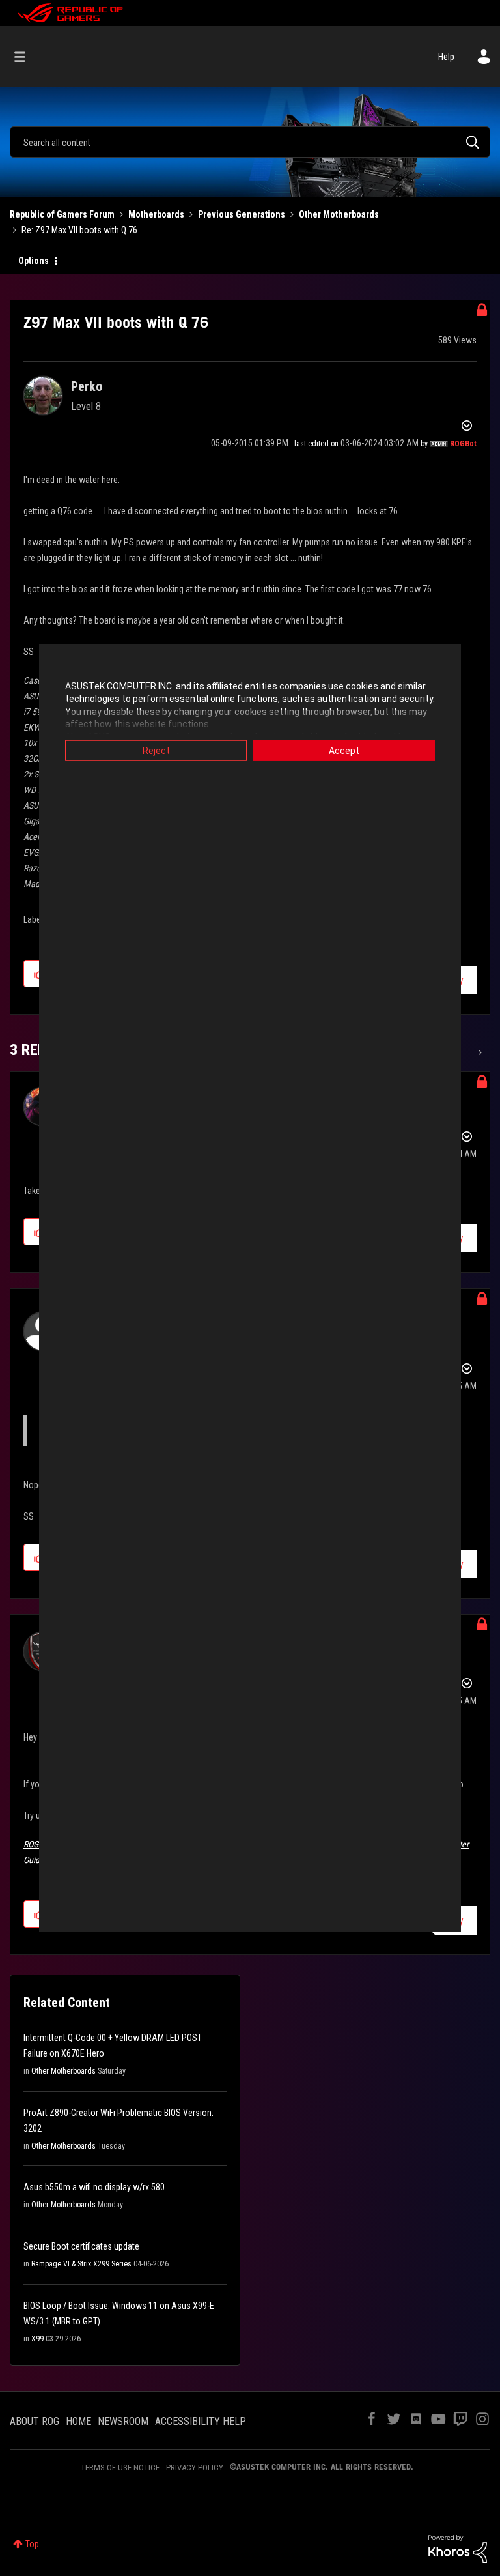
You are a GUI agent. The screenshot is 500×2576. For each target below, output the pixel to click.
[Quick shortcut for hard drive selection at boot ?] (479, 1052)
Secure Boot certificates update (81, 2246)
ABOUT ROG (35, 2421)
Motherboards (156, 214)
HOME (78, 2421)
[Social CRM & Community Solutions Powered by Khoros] (458, 2548)
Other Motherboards (339, 214)
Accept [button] (344, 750)
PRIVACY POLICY (195, 2467)
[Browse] (26, 57)
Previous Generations (242, 214)
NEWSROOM (123, 2421)
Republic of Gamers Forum (62, 214)
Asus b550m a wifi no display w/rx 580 (94, 2187)
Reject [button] (156, 750)
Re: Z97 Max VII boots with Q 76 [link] (79, 230)
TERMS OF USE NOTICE (120, 2467)
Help (446, 57)
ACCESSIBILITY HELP (201, 2421)
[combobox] (250, 142)
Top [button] (32, 2544)
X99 (37, 2339)
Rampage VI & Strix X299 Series (81, 2264)
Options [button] (34, 261)
